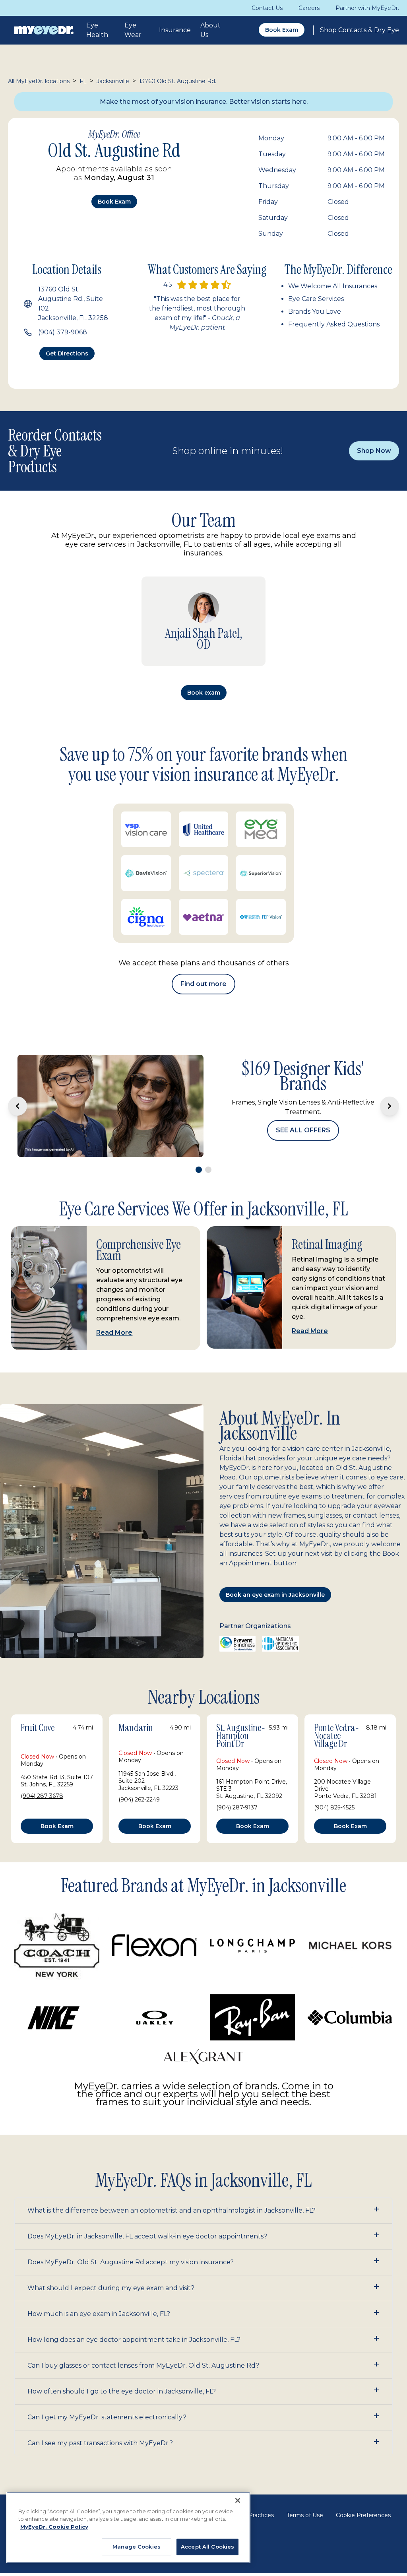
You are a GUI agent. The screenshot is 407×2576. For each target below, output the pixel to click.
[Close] (238, 2500)
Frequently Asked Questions (334, 324)
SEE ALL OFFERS (303, 1130)
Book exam (114, 202)
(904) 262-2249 (139, 1800)
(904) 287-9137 (237, 1807)
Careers (309, 8)
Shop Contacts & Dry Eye (360, 30)
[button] (203, 2211)
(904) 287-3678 (42, 1796)
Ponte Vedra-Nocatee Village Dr (336, 1736)
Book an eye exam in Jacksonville (275, 1595)
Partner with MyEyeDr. (367, 8)
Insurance (175, 30)
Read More (114, 1333)
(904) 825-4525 (334, 1807)
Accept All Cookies (207, 2547)
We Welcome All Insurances (333, 286)
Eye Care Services (316, 299)
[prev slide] (17, 1106)
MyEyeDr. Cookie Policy (54, 2527)
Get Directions (67, 353)
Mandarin (136, 1728)
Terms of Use (305, 2515)
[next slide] (390, 1106)
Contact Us (267, 8)
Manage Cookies (137, 2547)
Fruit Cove (38, 1728)
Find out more (203, 984)
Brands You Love (315, 312)
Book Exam (282, 30)
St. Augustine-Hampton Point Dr (241, 1736)
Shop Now (374, 451)
